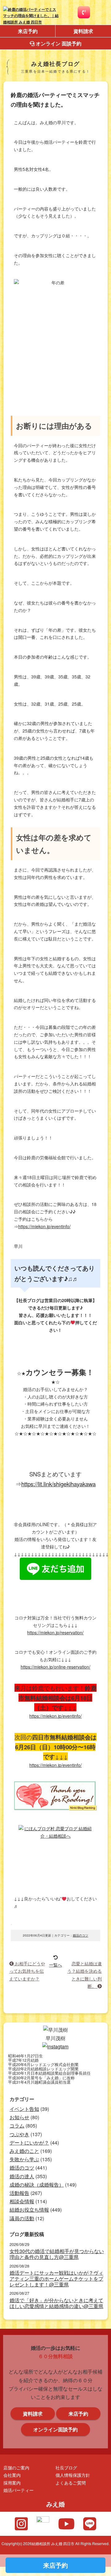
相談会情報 (22, 2201)
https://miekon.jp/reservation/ (55, 1632)
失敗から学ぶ (24, 2159)
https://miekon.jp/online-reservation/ (55, 1667)
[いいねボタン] (11, 1925)
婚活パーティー (18, 2490)
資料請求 (83, 31)
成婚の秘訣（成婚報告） (37, 2185)
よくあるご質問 (71, 2483)
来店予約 (28, 31)
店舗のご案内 (16, 2467)
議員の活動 (22, 2218)
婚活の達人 (22, 2176)
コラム (17, 2126)
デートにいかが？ (29, 2143)
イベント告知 (24, 2109)
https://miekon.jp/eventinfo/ (44, 1226)
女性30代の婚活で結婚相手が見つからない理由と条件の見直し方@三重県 (57, 2254)
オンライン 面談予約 (58, 43)
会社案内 (12, 2475)
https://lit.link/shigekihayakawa (58, 1484)
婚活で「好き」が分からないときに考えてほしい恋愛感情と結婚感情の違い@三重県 (56, 2303)
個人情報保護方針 (73, 2475)
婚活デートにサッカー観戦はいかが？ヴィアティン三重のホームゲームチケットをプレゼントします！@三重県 (56, 2279)
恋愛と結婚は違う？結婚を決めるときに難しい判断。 (84, 1975)
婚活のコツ (80, 1935)
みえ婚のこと (24, 2151)
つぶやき (19, 2134)
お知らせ (19, 2117)
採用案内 (12, 2483)
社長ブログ (66, 2467)
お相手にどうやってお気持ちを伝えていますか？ (27, 1971)
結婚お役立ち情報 (29, 2210)
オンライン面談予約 (55, 2429)
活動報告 (19, 2193)
